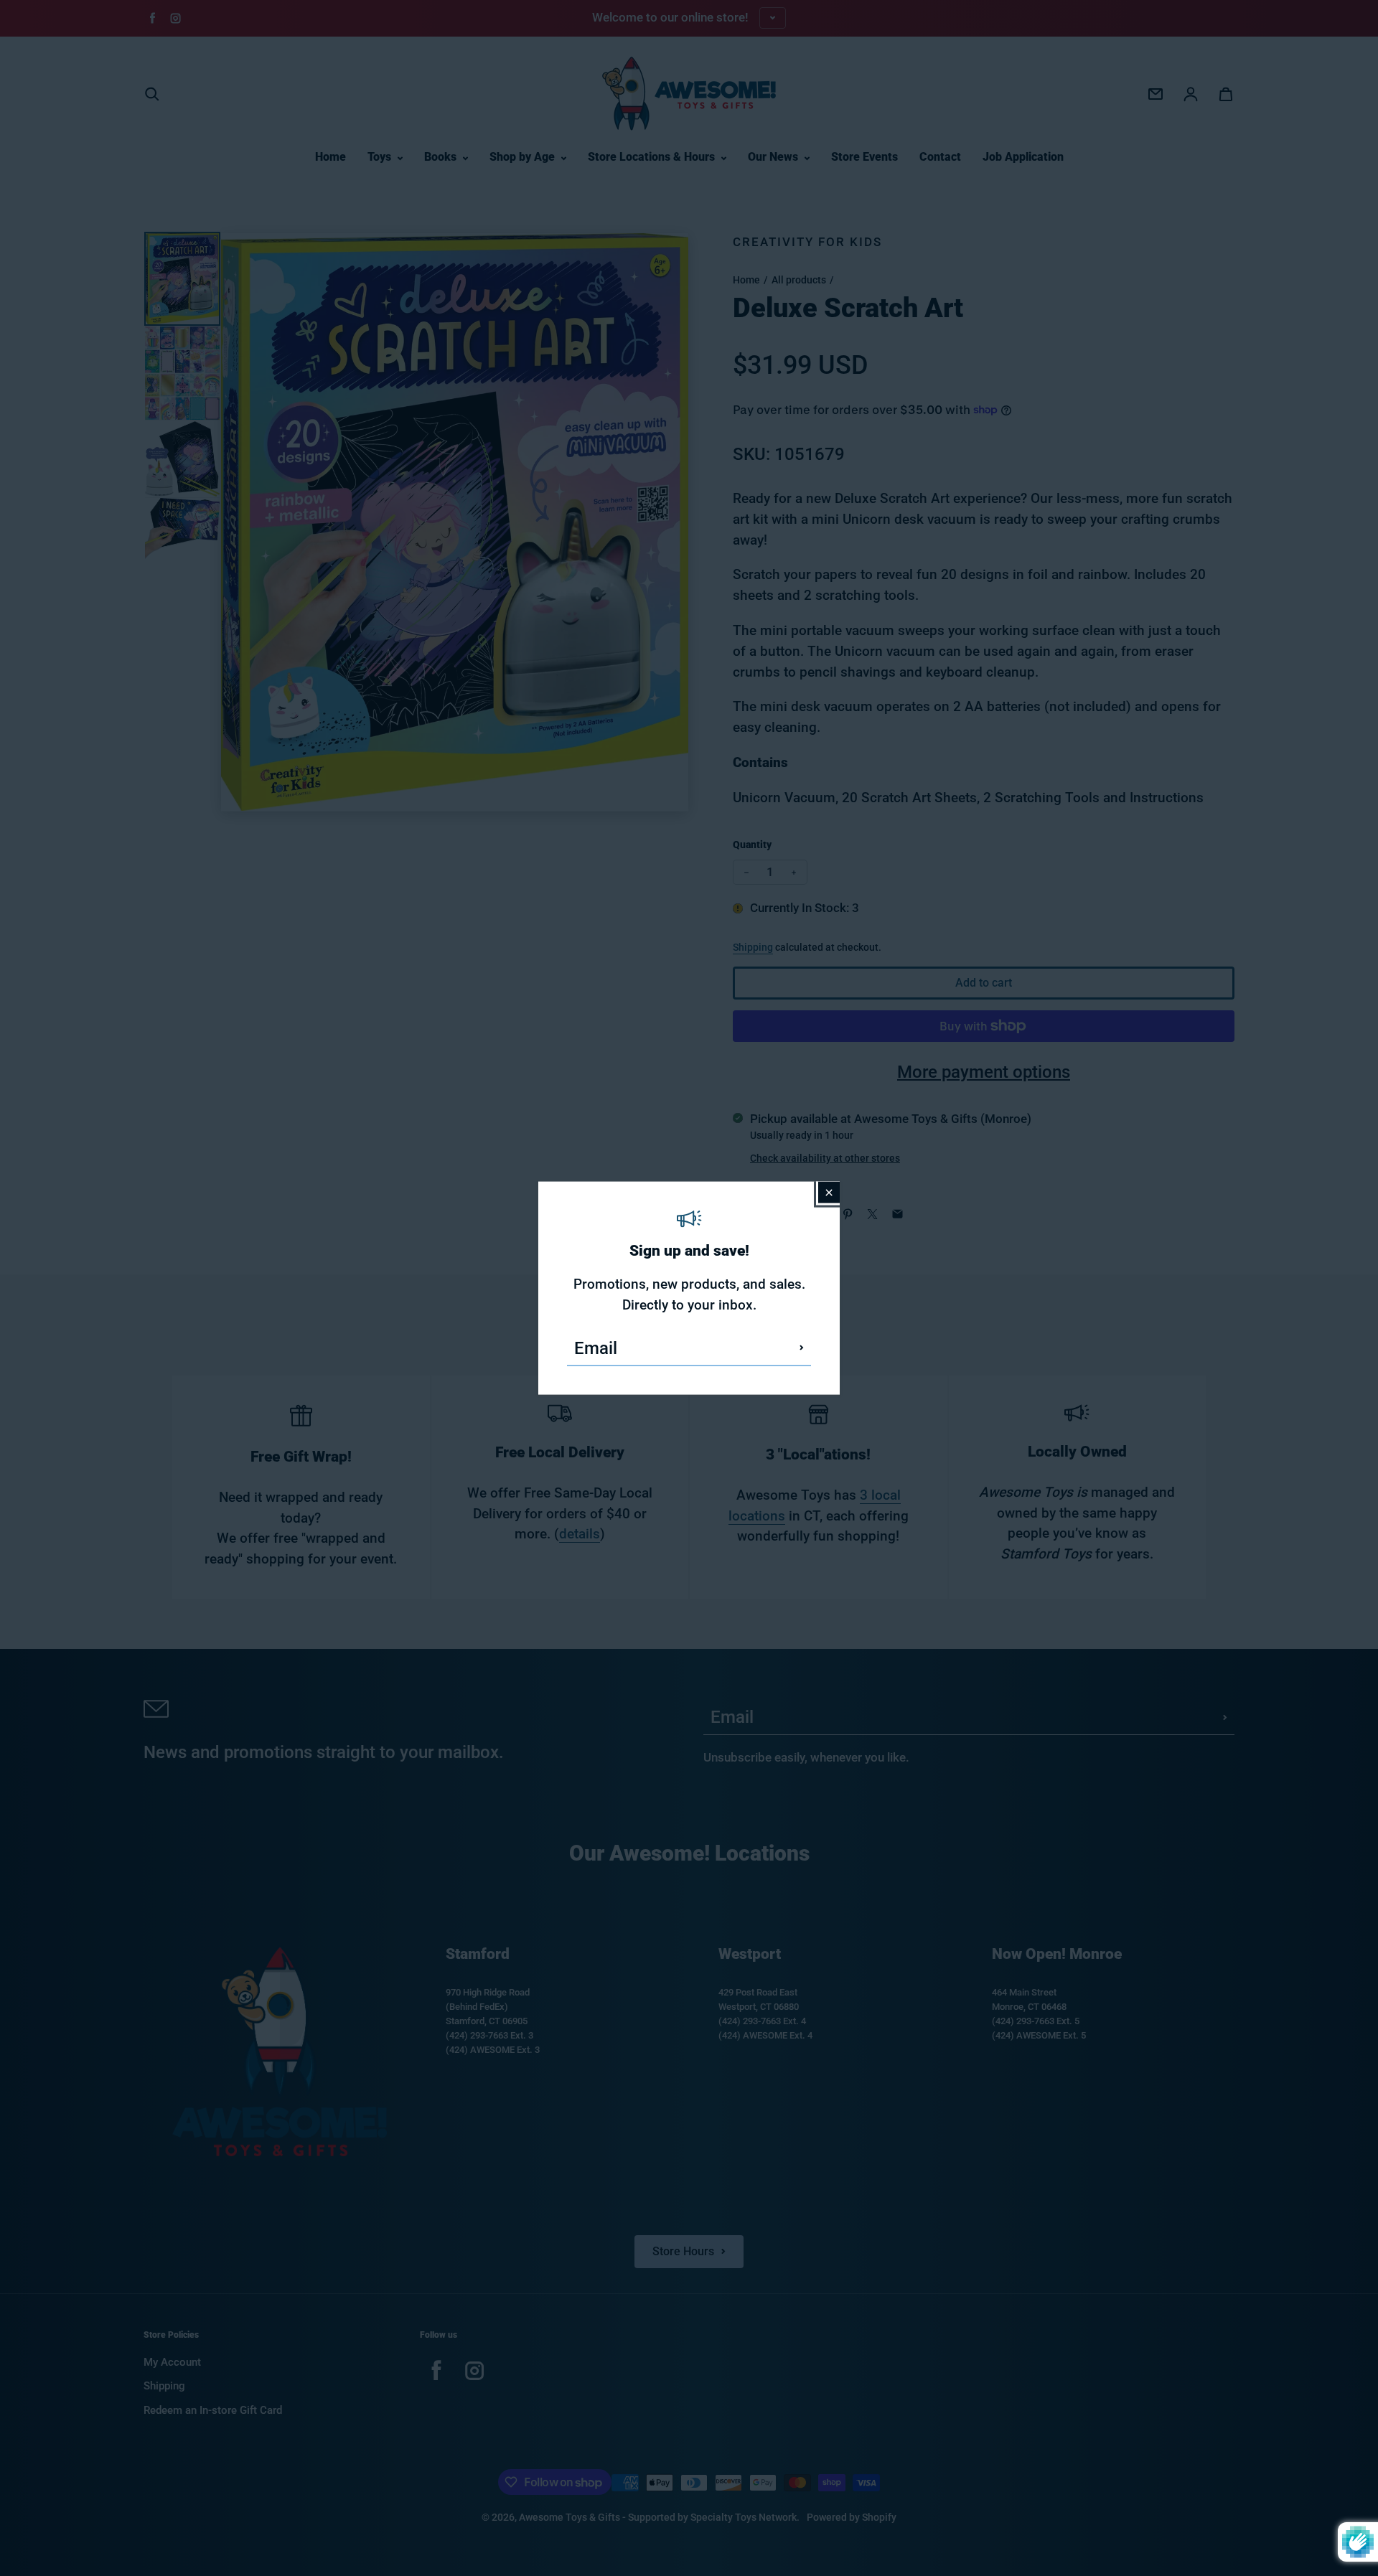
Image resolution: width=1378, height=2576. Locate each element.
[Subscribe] (802, 1348)
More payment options (984, 1072)
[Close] (829, 1193)
